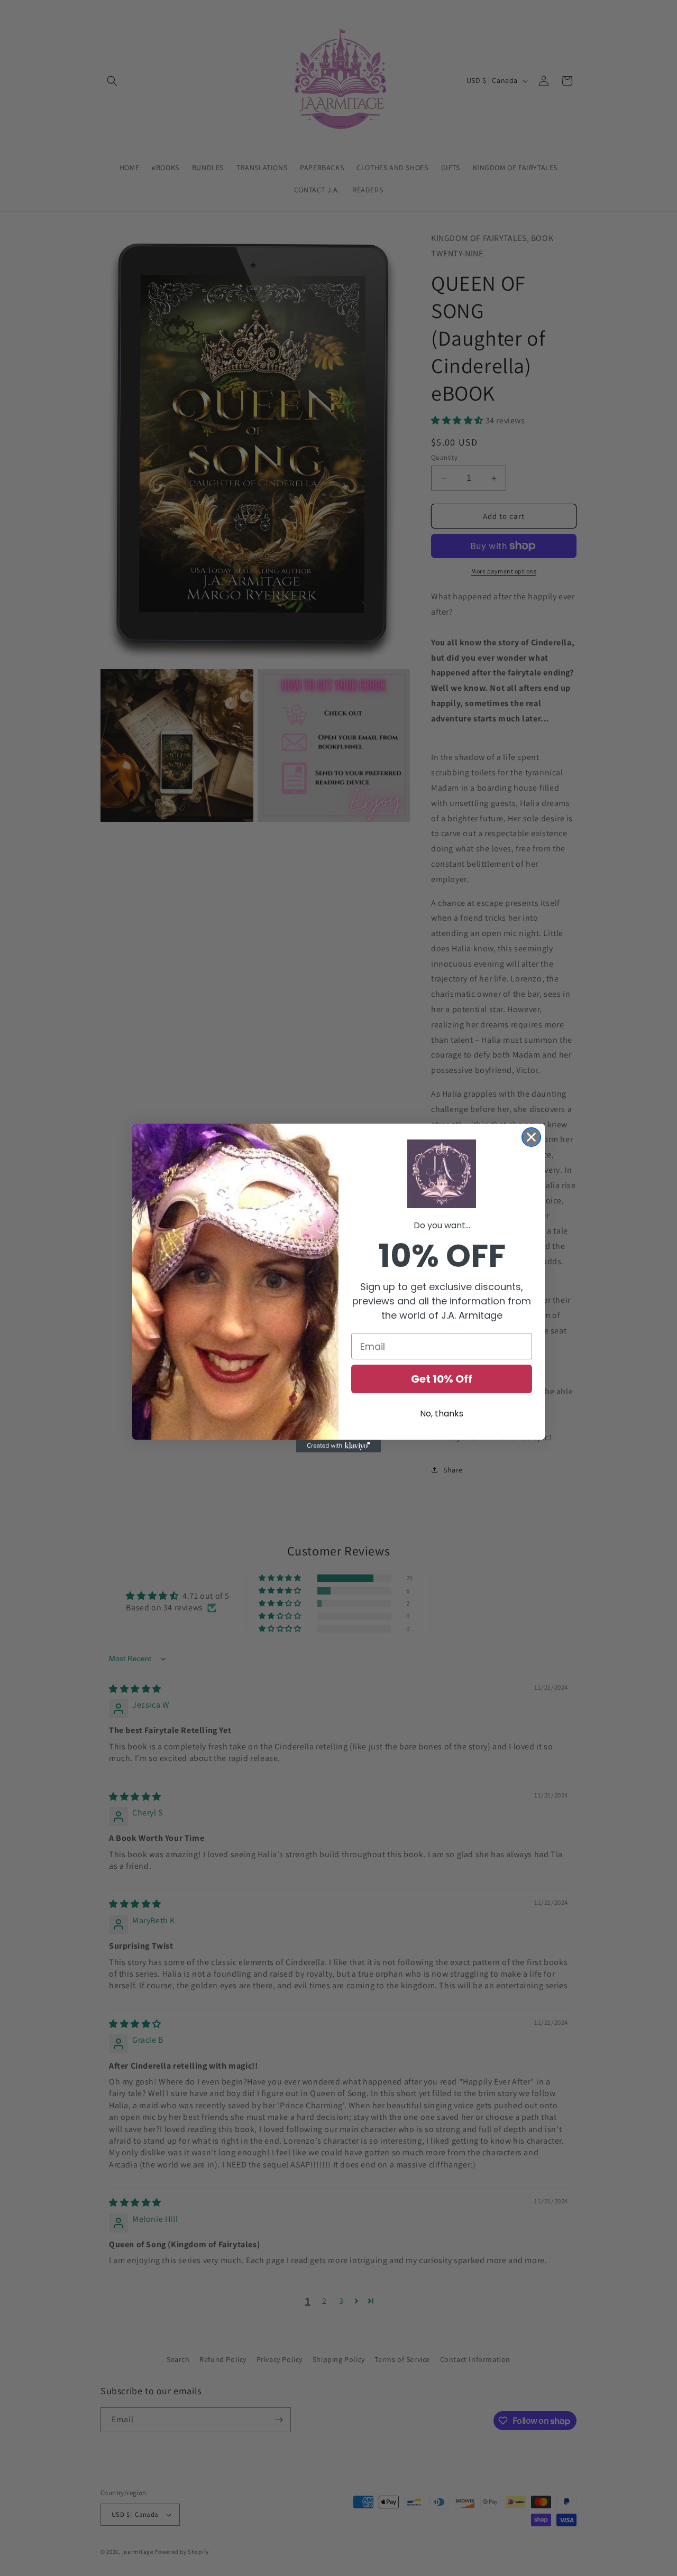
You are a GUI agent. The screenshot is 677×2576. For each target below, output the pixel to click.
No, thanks (442, 1414)
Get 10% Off (442, 1379)
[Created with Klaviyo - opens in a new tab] (338, 1446)
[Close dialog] (531, 1137)
